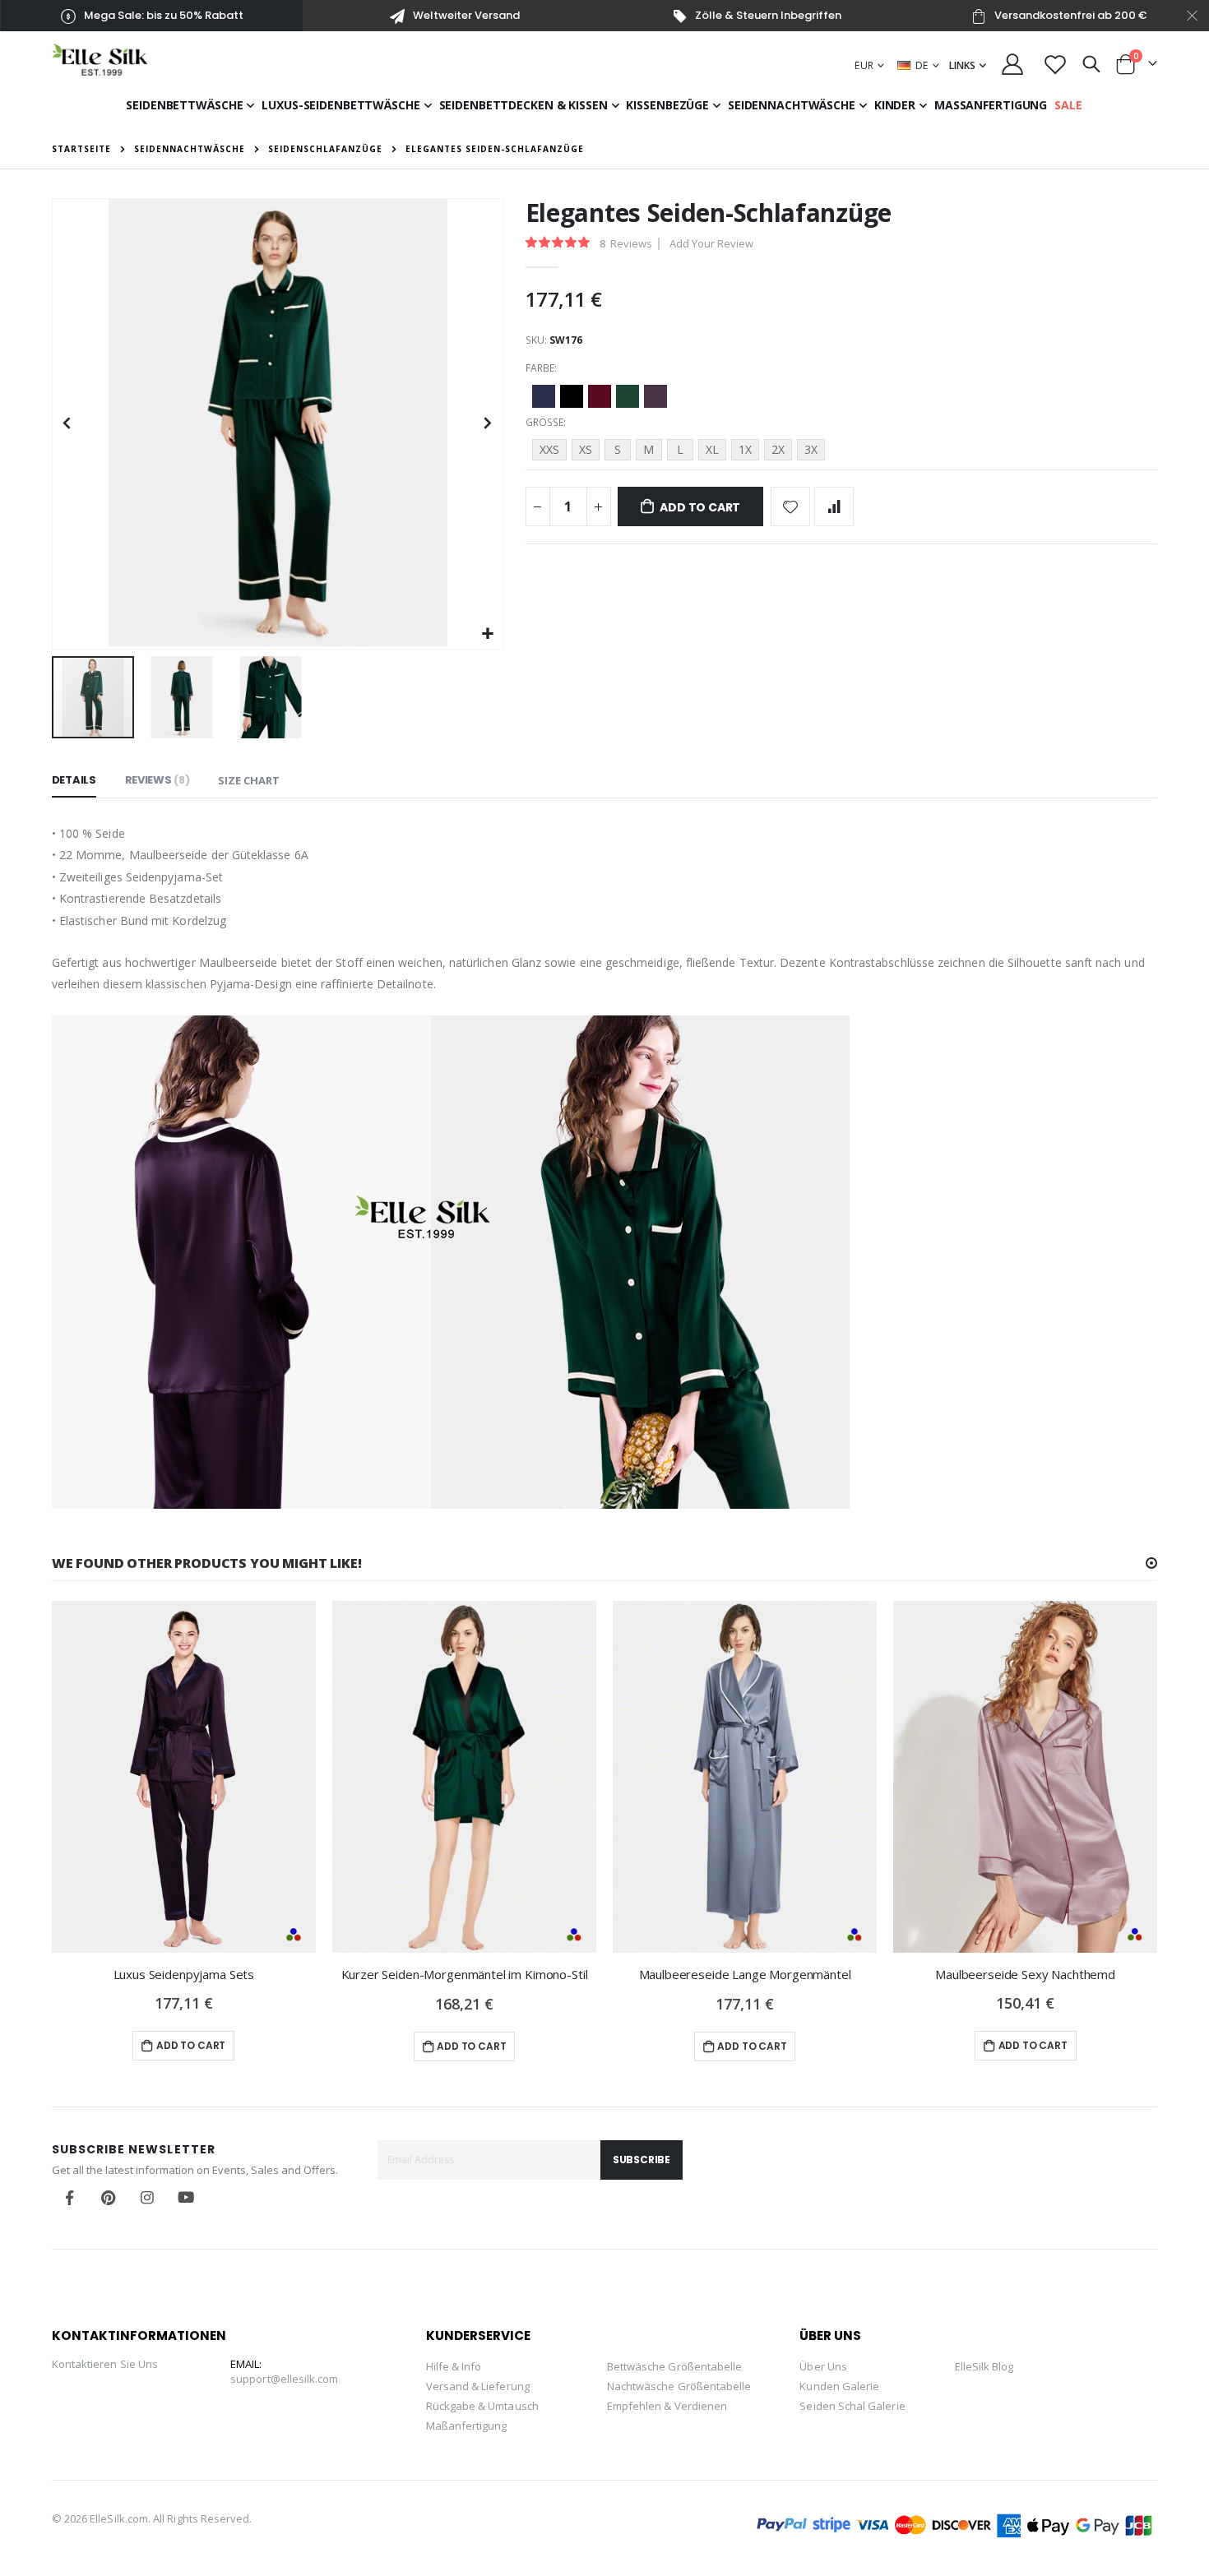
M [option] (649, 449)
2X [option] (778, 449)
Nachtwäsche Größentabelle (679, 2386)
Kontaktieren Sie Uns (105, 2364)
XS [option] (586, 449)
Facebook (70, 2198)
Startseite (81, 149)
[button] (488, 634)
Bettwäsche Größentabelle (675, 2366)
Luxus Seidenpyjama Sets (184, 1974)
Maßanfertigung (467, 2426)
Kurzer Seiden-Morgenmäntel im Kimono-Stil (465, 1974)
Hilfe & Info (454, 2366)
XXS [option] (549, 449)
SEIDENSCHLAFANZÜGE (325, 149)
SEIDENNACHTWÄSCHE (190, 149)
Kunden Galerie (839, 2386)
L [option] (680, 449)
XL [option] (712, 449)
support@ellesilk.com (284, 2379)
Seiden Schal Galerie (852, 2406)
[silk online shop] (100, 60)
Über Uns (823, 2366)
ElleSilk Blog (984, 2366)
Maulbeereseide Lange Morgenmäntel (745, 1974)
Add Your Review (711, 243)
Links (962, 65)
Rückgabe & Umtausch (482, 2406)
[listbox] (842, 399)
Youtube (186, 2198)
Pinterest (109, 2198)
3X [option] (811, 449)
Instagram (147, 2198)
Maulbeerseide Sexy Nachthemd (1025, 1974)
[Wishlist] (1055, 64)
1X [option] (745, 449)
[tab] (74, 781)
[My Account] (1013, 64)
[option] (544, 396)
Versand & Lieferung (478, 2386)
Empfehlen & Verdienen (667, 2406)
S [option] (618, 449)
